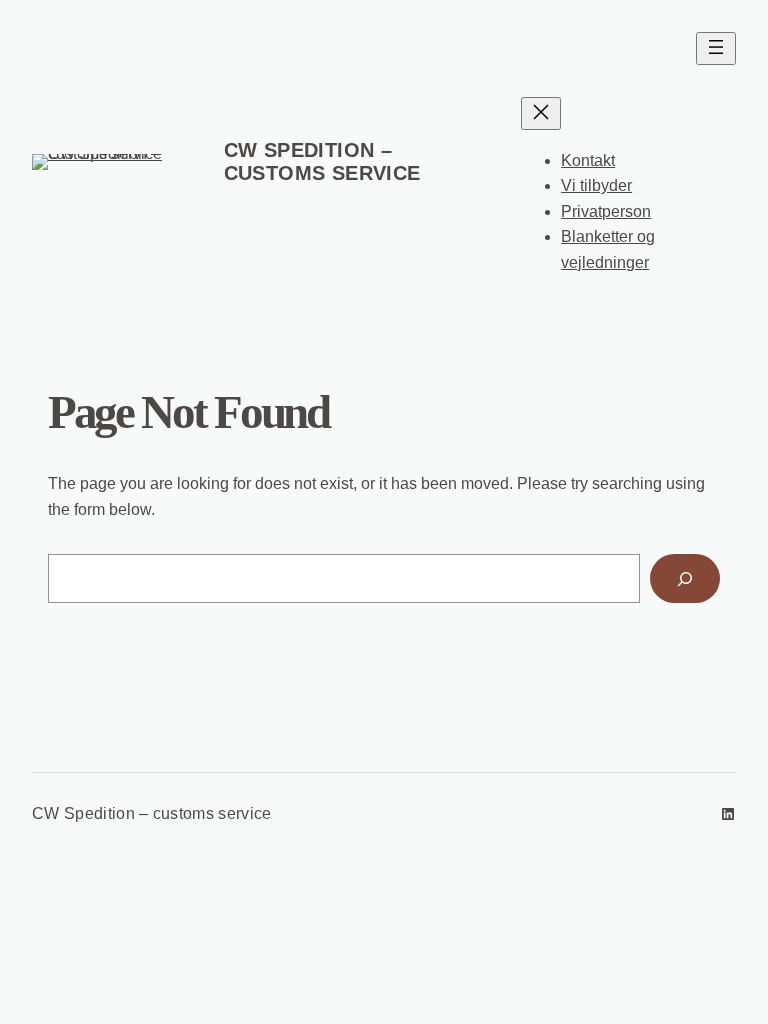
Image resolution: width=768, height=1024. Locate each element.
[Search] (685, 578)
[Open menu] (716, 48)
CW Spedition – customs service (322, 161)
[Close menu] (541, 113)
